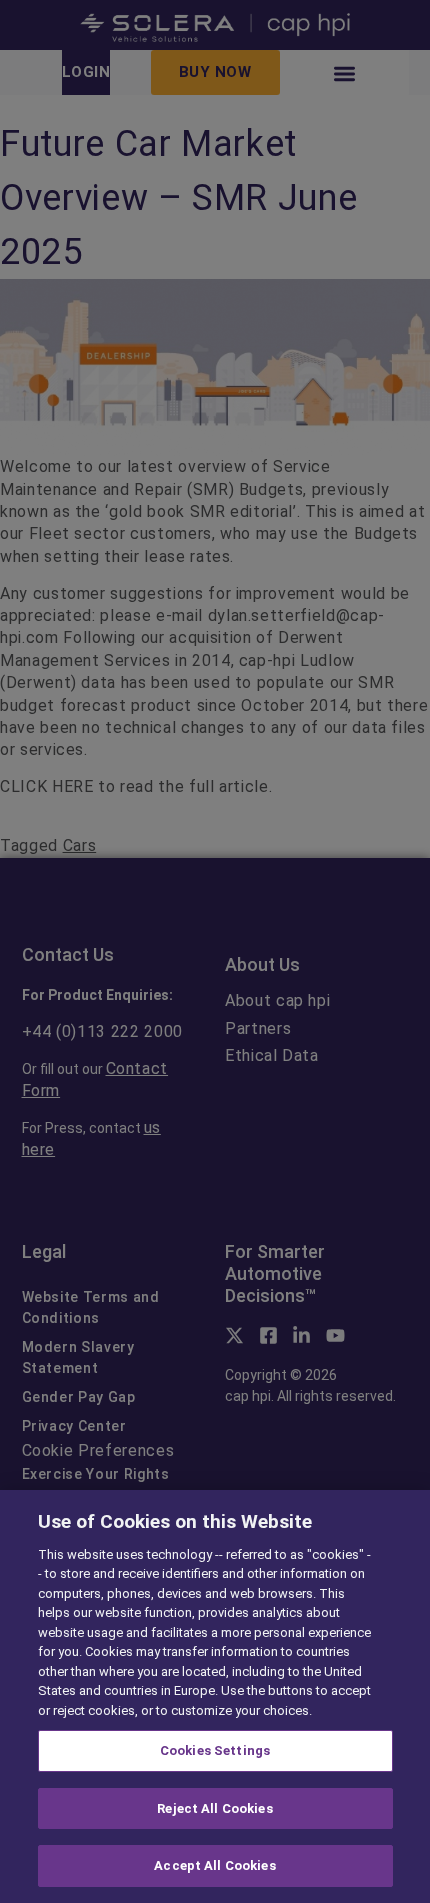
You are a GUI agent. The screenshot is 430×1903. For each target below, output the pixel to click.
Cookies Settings (215, 1750)
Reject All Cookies (214, 1808)
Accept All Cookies (214, 1865)
